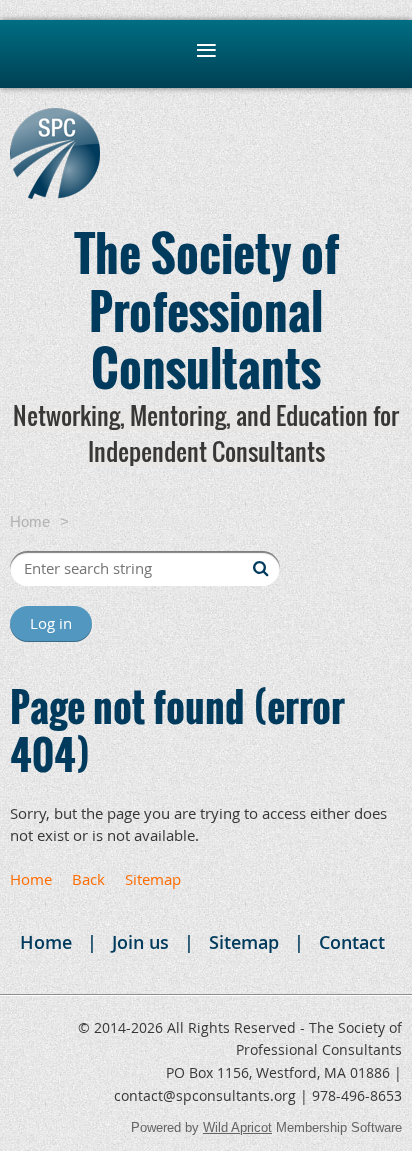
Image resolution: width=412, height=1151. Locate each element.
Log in (51, 623)
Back (88, 879)
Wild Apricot (237, 1127)
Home (30, 521)
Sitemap (153, 879)
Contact (352, 942)
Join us (140, 942)
